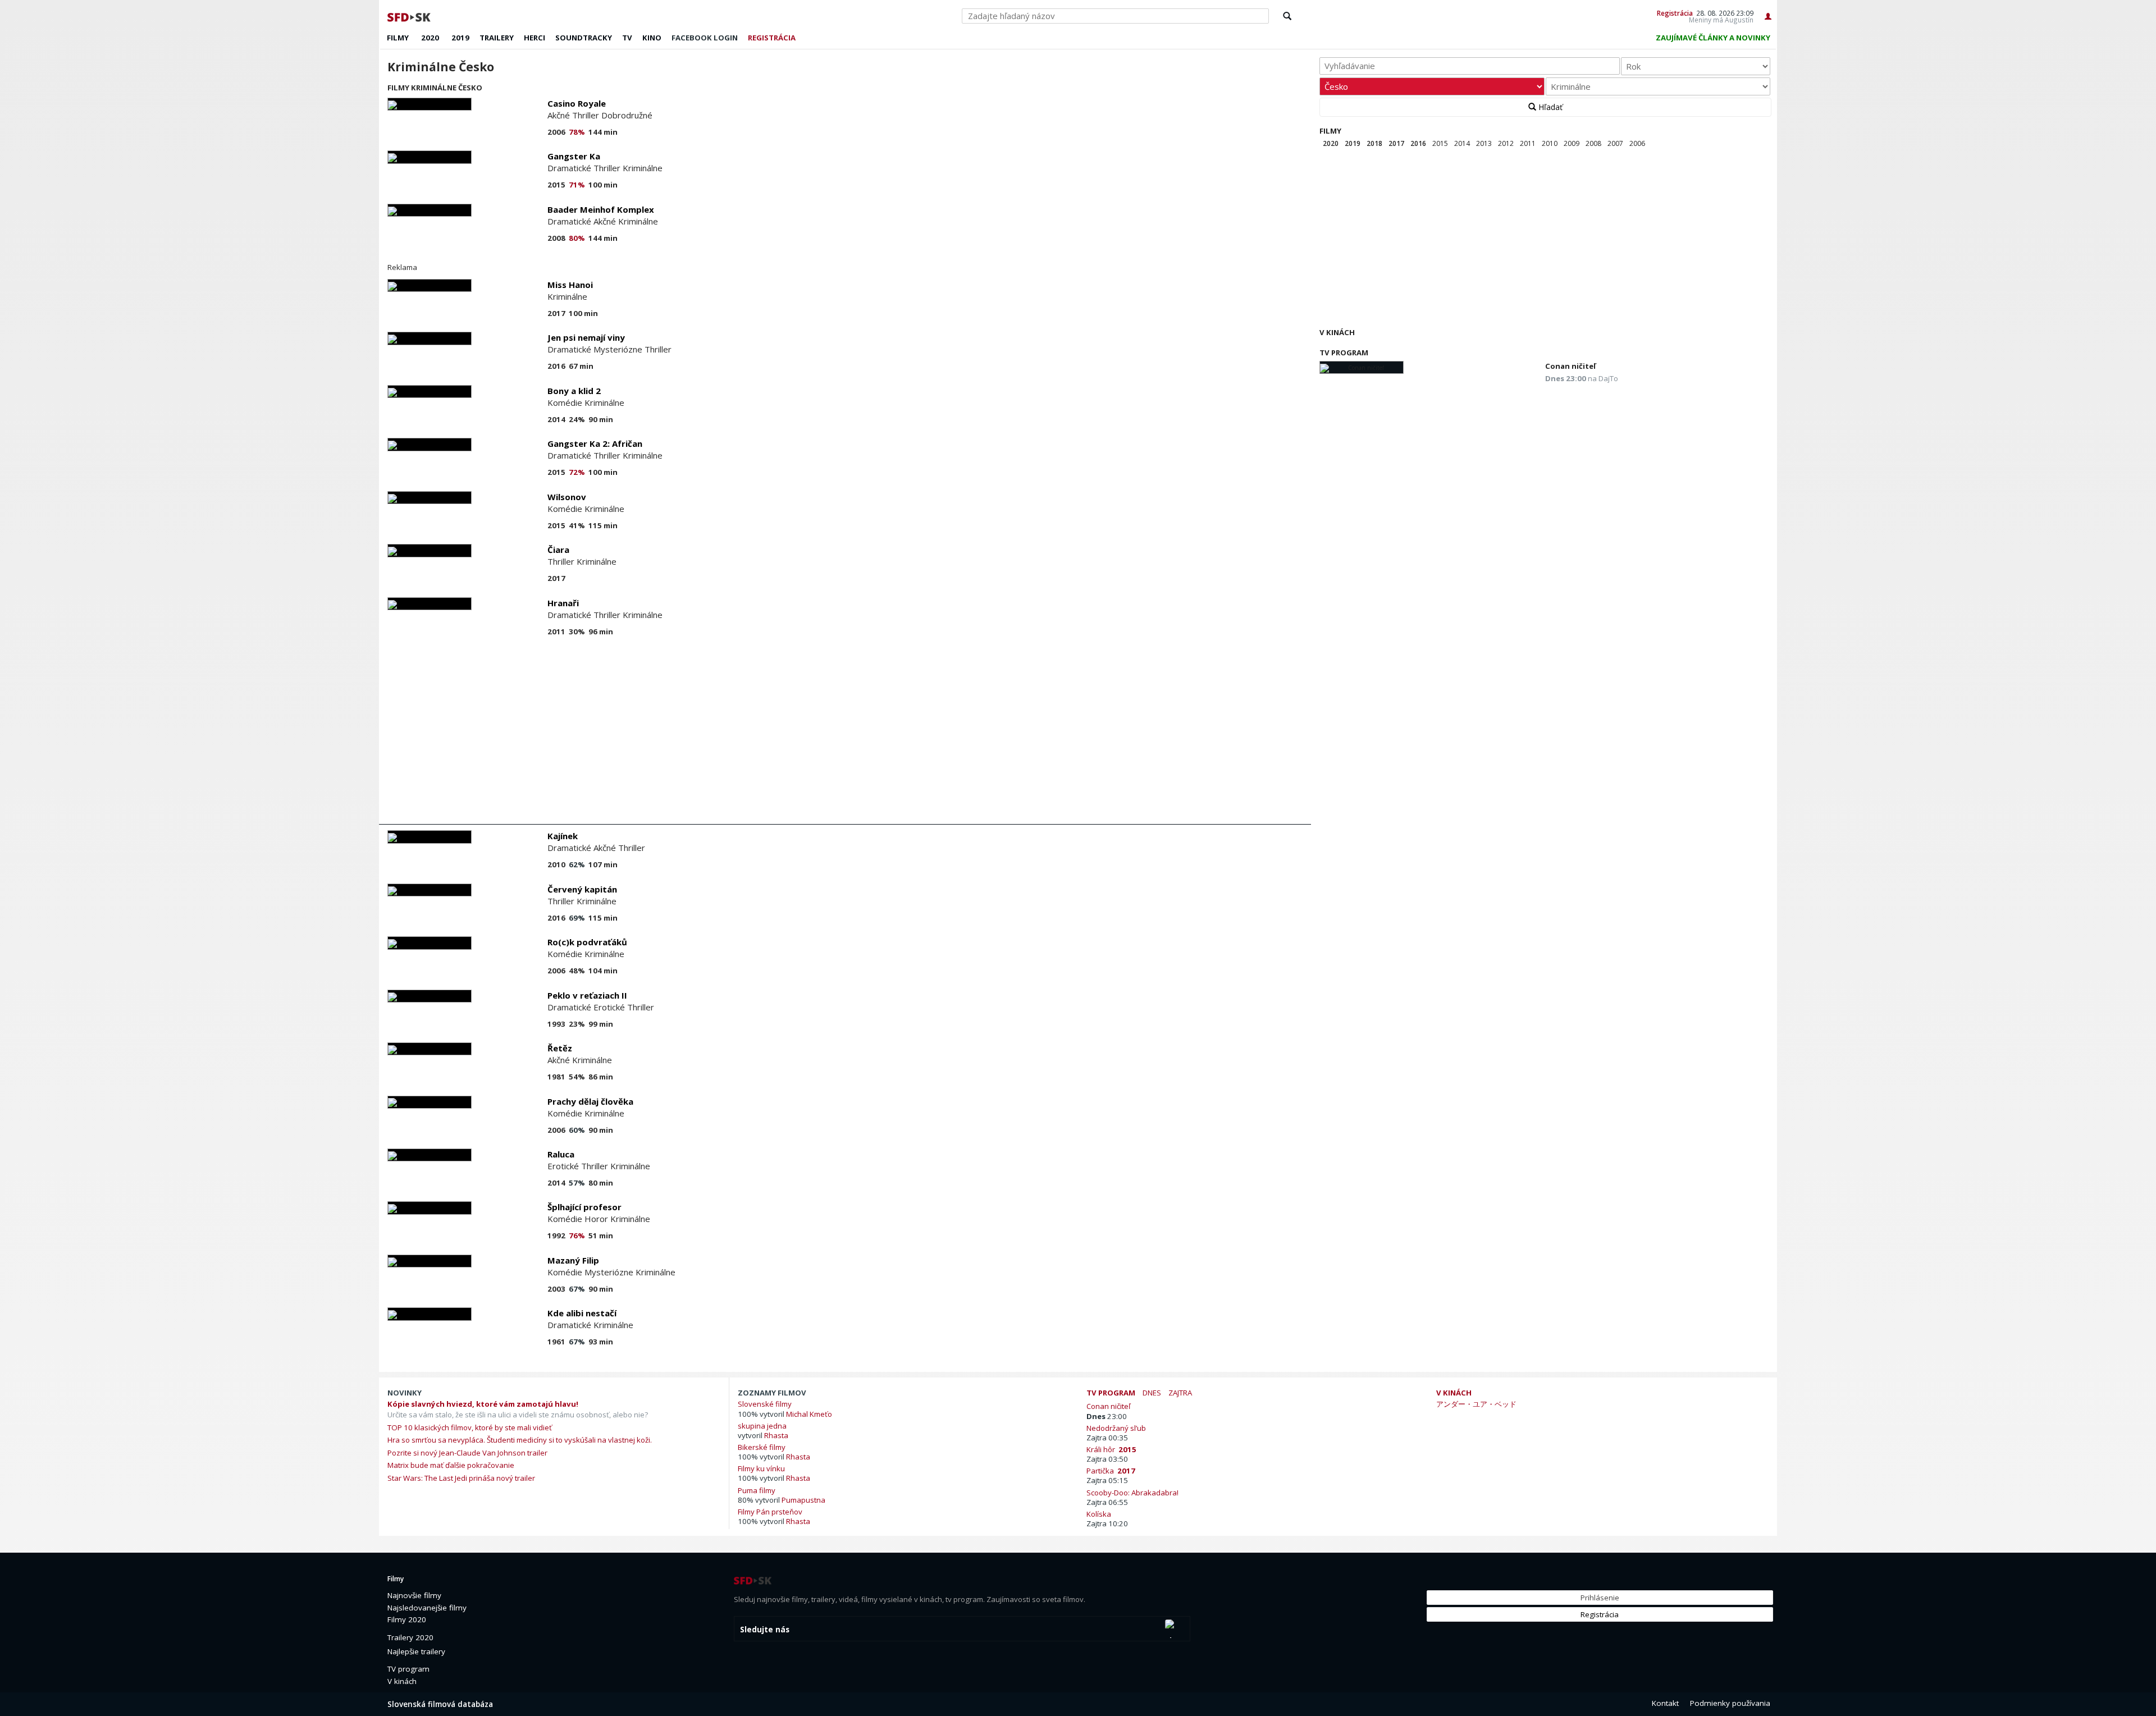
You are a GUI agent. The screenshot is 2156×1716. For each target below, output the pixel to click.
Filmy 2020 (407, 1619)
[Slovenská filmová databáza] (410, 16)
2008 (1593, 143)
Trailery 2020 (410, 1637)
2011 (1528, 143)
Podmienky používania (1730, 1703)
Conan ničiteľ (1570, 366)
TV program (1344, 353)
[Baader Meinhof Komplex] (430, 210)
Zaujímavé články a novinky (1713, 38)
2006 (1637, 143)
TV (627, 38)
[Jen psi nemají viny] (430, 338)
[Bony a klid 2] (430, 392)
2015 (1440, 143)
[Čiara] (430, 550)
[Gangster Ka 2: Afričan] (430, 444)
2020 (430, 38)
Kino (652, 38)
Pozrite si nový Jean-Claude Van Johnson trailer (467, 1453)
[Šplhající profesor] (430, 1208)
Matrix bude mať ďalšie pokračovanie (451, 1465)
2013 (1484, 143)
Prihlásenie (1600, 1598)
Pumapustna (803, 1500)
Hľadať (1549, 107)
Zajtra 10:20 (1107, 1523)
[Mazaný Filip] (430, 1261)
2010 (1550, 143)
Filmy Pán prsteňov (770, 1511)
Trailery (497, 38)
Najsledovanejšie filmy (427, 1608)
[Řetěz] (430, 1049)
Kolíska (1100, 1514)
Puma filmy (757, 1490)
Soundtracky (584, 38)
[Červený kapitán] (430, 890)
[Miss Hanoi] (430, 285)
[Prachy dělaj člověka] (430, 1102)
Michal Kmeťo (809, 1414)
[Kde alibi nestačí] (430, 1314)
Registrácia (1675, 13)
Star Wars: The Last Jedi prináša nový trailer (461, 1478)
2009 (1572, 143)
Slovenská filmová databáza (440, 1704)
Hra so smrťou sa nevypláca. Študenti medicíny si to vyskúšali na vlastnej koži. (520, 1440)
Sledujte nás (765, 1630)
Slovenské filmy (765, 1404)
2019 (460, 38)
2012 (1506, 143)
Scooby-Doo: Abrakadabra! (1134, 1492)
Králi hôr (1111, 1449)
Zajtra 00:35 (1107, 1438)
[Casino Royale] (430, 104)
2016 (1418, 143)
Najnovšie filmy (414, 1595)
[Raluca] (430, 1155)
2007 (1615, 143)
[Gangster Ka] (430, 157)
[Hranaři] (430, 604)
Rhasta (776, 1435)
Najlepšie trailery (416, 1651)
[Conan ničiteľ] (1362, 367)
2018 (1374, 143)
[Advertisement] (719, 734)
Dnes (1152, 1393)
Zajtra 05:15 (1107, 1480)
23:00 (1107, 1416)
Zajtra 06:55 (1107, 1502)
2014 (1462, 143)
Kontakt (1665, 1703)
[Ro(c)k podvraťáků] (430, 943)
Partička (1111, 1470)
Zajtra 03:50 (1107, 1459)
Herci (535, 38)
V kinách (1337, 332)
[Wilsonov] (430, 498)
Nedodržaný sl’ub (1118, 1428)
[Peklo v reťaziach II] (430, 996)
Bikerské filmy (762, 1447)
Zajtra (1180, 1393)
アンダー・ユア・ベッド (1476, 1404)
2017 (1396, 143)
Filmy (398, 38)
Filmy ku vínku (761, 1468)
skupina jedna (762, 1426)
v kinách (1454, 1393)
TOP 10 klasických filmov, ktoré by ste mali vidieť (470, 1427)
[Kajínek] (430, 837)
